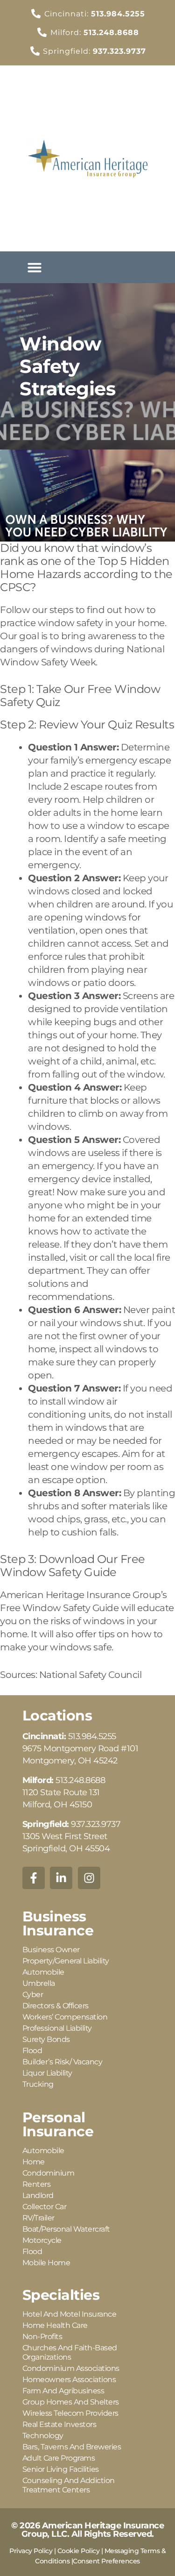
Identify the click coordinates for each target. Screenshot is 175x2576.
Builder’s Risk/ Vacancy (63, 2062)
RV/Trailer (38, 2218)
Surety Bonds (46, 2039)
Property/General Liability (66, 1961)
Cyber (33, 1994)
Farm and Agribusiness (63, 2391)
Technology (43, 2436)
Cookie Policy (79, 2551)
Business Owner (51, 1950)
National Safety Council (91, 1675)
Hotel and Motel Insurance (70, 2314)
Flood (32, 2051)
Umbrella (39, 1983)
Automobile (43, 1972)
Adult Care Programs (59, 2458)
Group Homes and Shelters (71, 2402)
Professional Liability (57, 2028)
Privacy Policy (31, 2551)
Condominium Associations (71, 2368)
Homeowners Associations (69, 2380)
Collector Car (45, 2207)
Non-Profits (42, 2337)
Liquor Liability (47, 2073)
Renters (37, 2184)
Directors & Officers (56, 2006)
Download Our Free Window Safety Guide (73, 1566)
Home (34, 2162)
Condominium (49, 2173)
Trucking (38, 2084)
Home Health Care (55, 2325)
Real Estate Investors (59, 2424)
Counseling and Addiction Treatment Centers (69, 2485)
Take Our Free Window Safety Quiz (80, 696)
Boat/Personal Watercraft (66, 2229)
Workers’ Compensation (65, 2017)
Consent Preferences (106, 2561)
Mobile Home (46, 2263)
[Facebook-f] (34, 1878)
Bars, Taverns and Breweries (72, 2447)
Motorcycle (42, 2240)
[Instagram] (89, 1878)
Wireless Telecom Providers (70, 2413)
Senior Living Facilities (61, 2469)
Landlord (38, 2195)
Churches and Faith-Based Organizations (70, 2352)
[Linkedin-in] (61, 1878)
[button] (35, 267)
